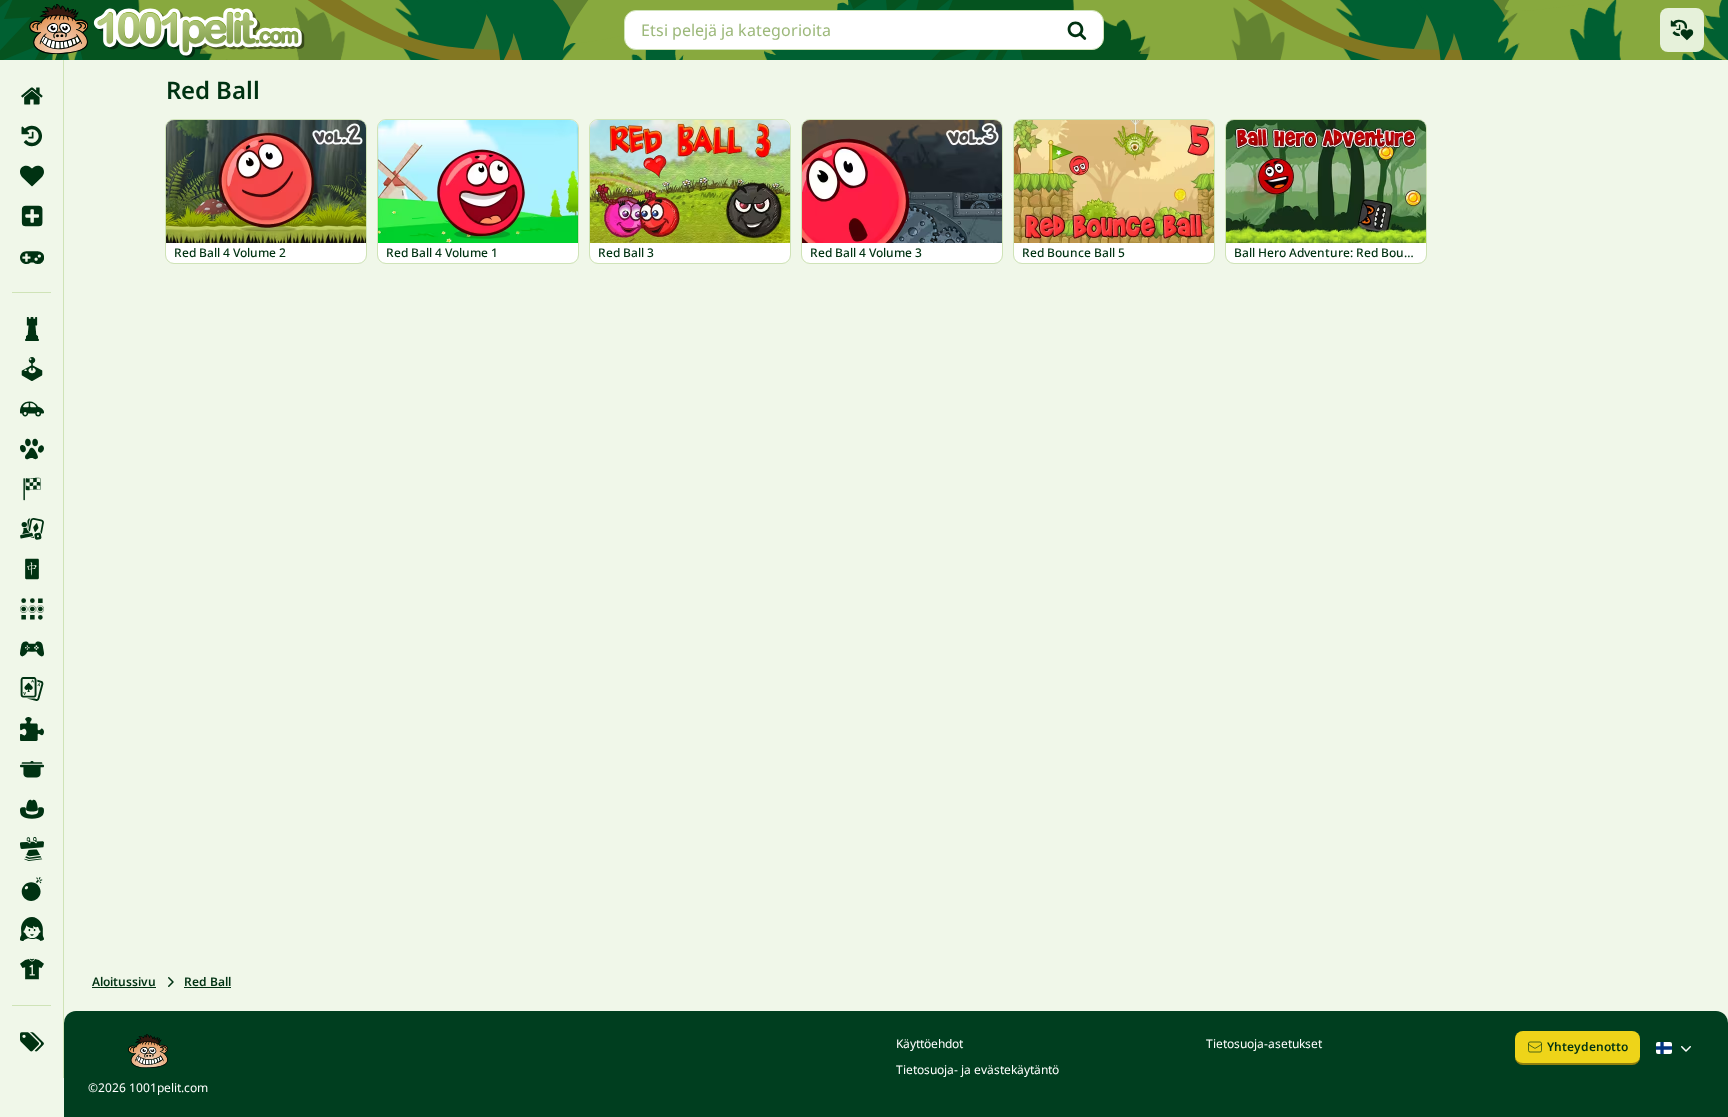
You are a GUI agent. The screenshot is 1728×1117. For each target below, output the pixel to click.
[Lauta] (31, 529)
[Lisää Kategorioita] (31, 1042)
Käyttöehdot (929, 1043)
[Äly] (31, 329)
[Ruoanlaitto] (31, 769)
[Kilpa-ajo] (31, 489)
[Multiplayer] (31, 649)
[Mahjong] (31, 569)
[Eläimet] (31, 449)
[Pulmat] (31, 729)
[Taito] (31, 849)
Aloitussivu (124, 981)
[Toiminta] (31, 889)
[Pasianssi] (31, 689)
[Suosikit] (31, 176)
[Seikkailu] (31, 809)
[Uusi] (31, 216)
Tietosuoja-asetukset (1264, 1043)
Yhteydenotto (1587, 1046)
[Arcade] (31, 369)
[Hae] (1077, 30)
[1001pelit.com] (167, 30)
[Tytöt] (31, 929)
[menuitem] (31, 96)
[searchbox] (864, 30)
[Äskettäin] (31, 136)
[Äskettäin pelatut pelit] (1682, 30)
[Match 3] (31, 609)
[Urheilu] (31, 969)
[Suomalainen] (1676, 1048)
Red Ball (207, 981)
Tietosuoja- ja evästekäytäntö (977, 1069)
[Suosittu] (31, 256)
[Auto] (31, 409)
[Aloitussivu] (31, 96)
